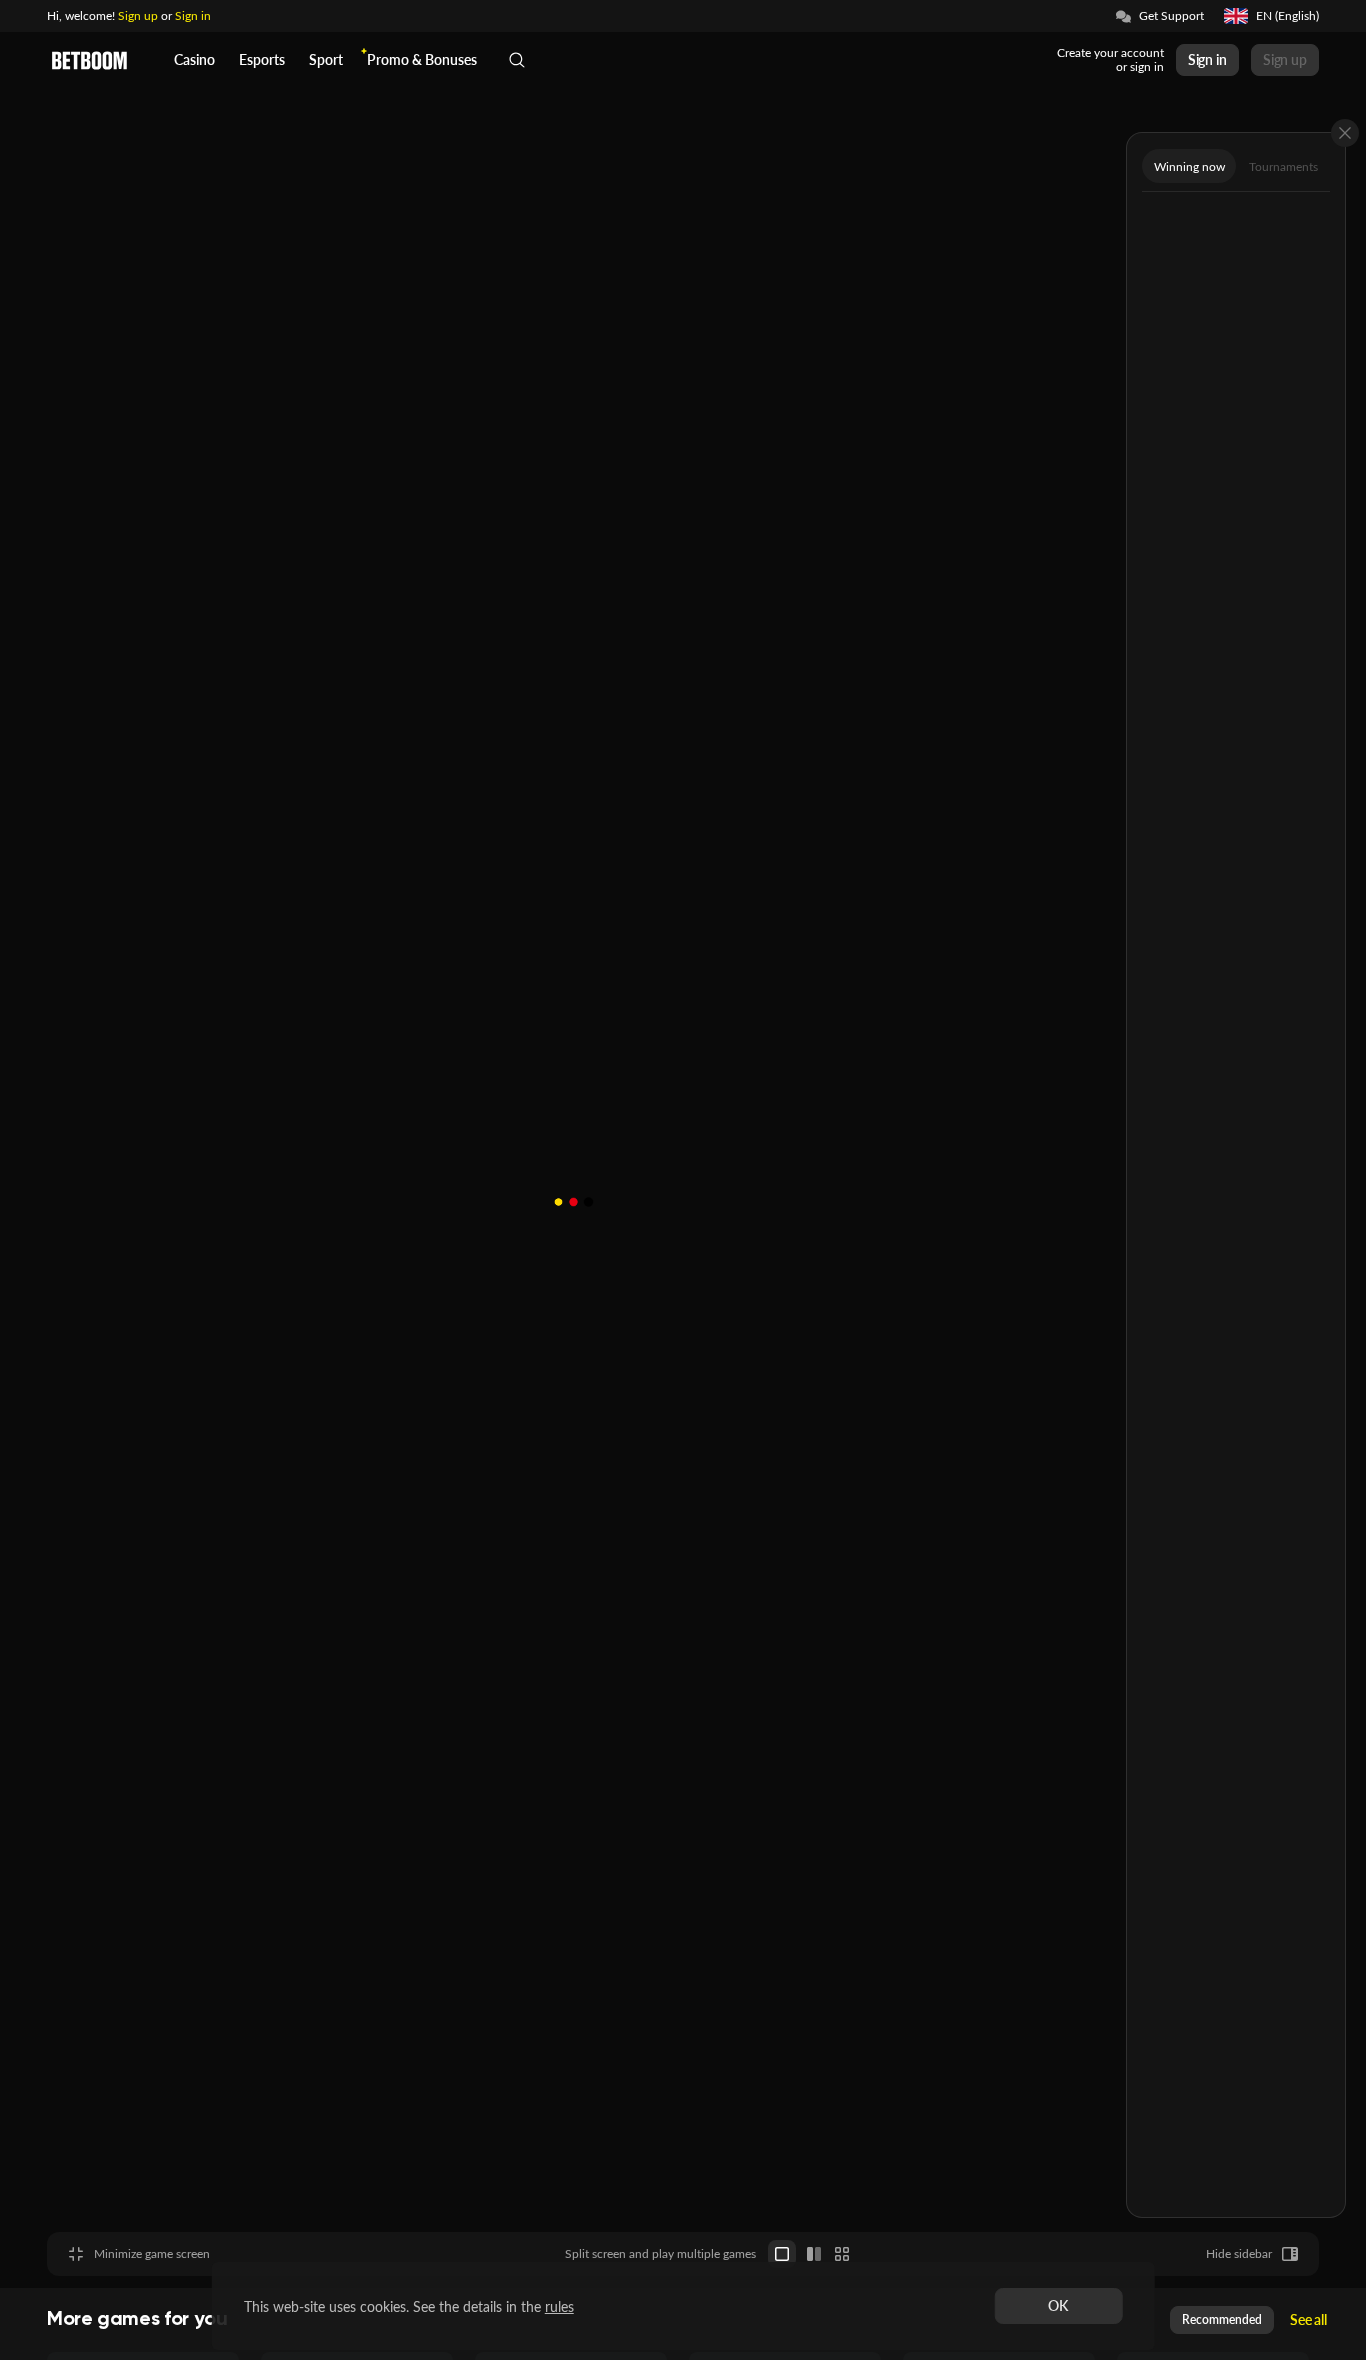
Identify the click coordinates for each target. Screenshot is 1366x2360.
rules (559, 2306)
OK (1058, 2305)
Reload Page (740, 29)
